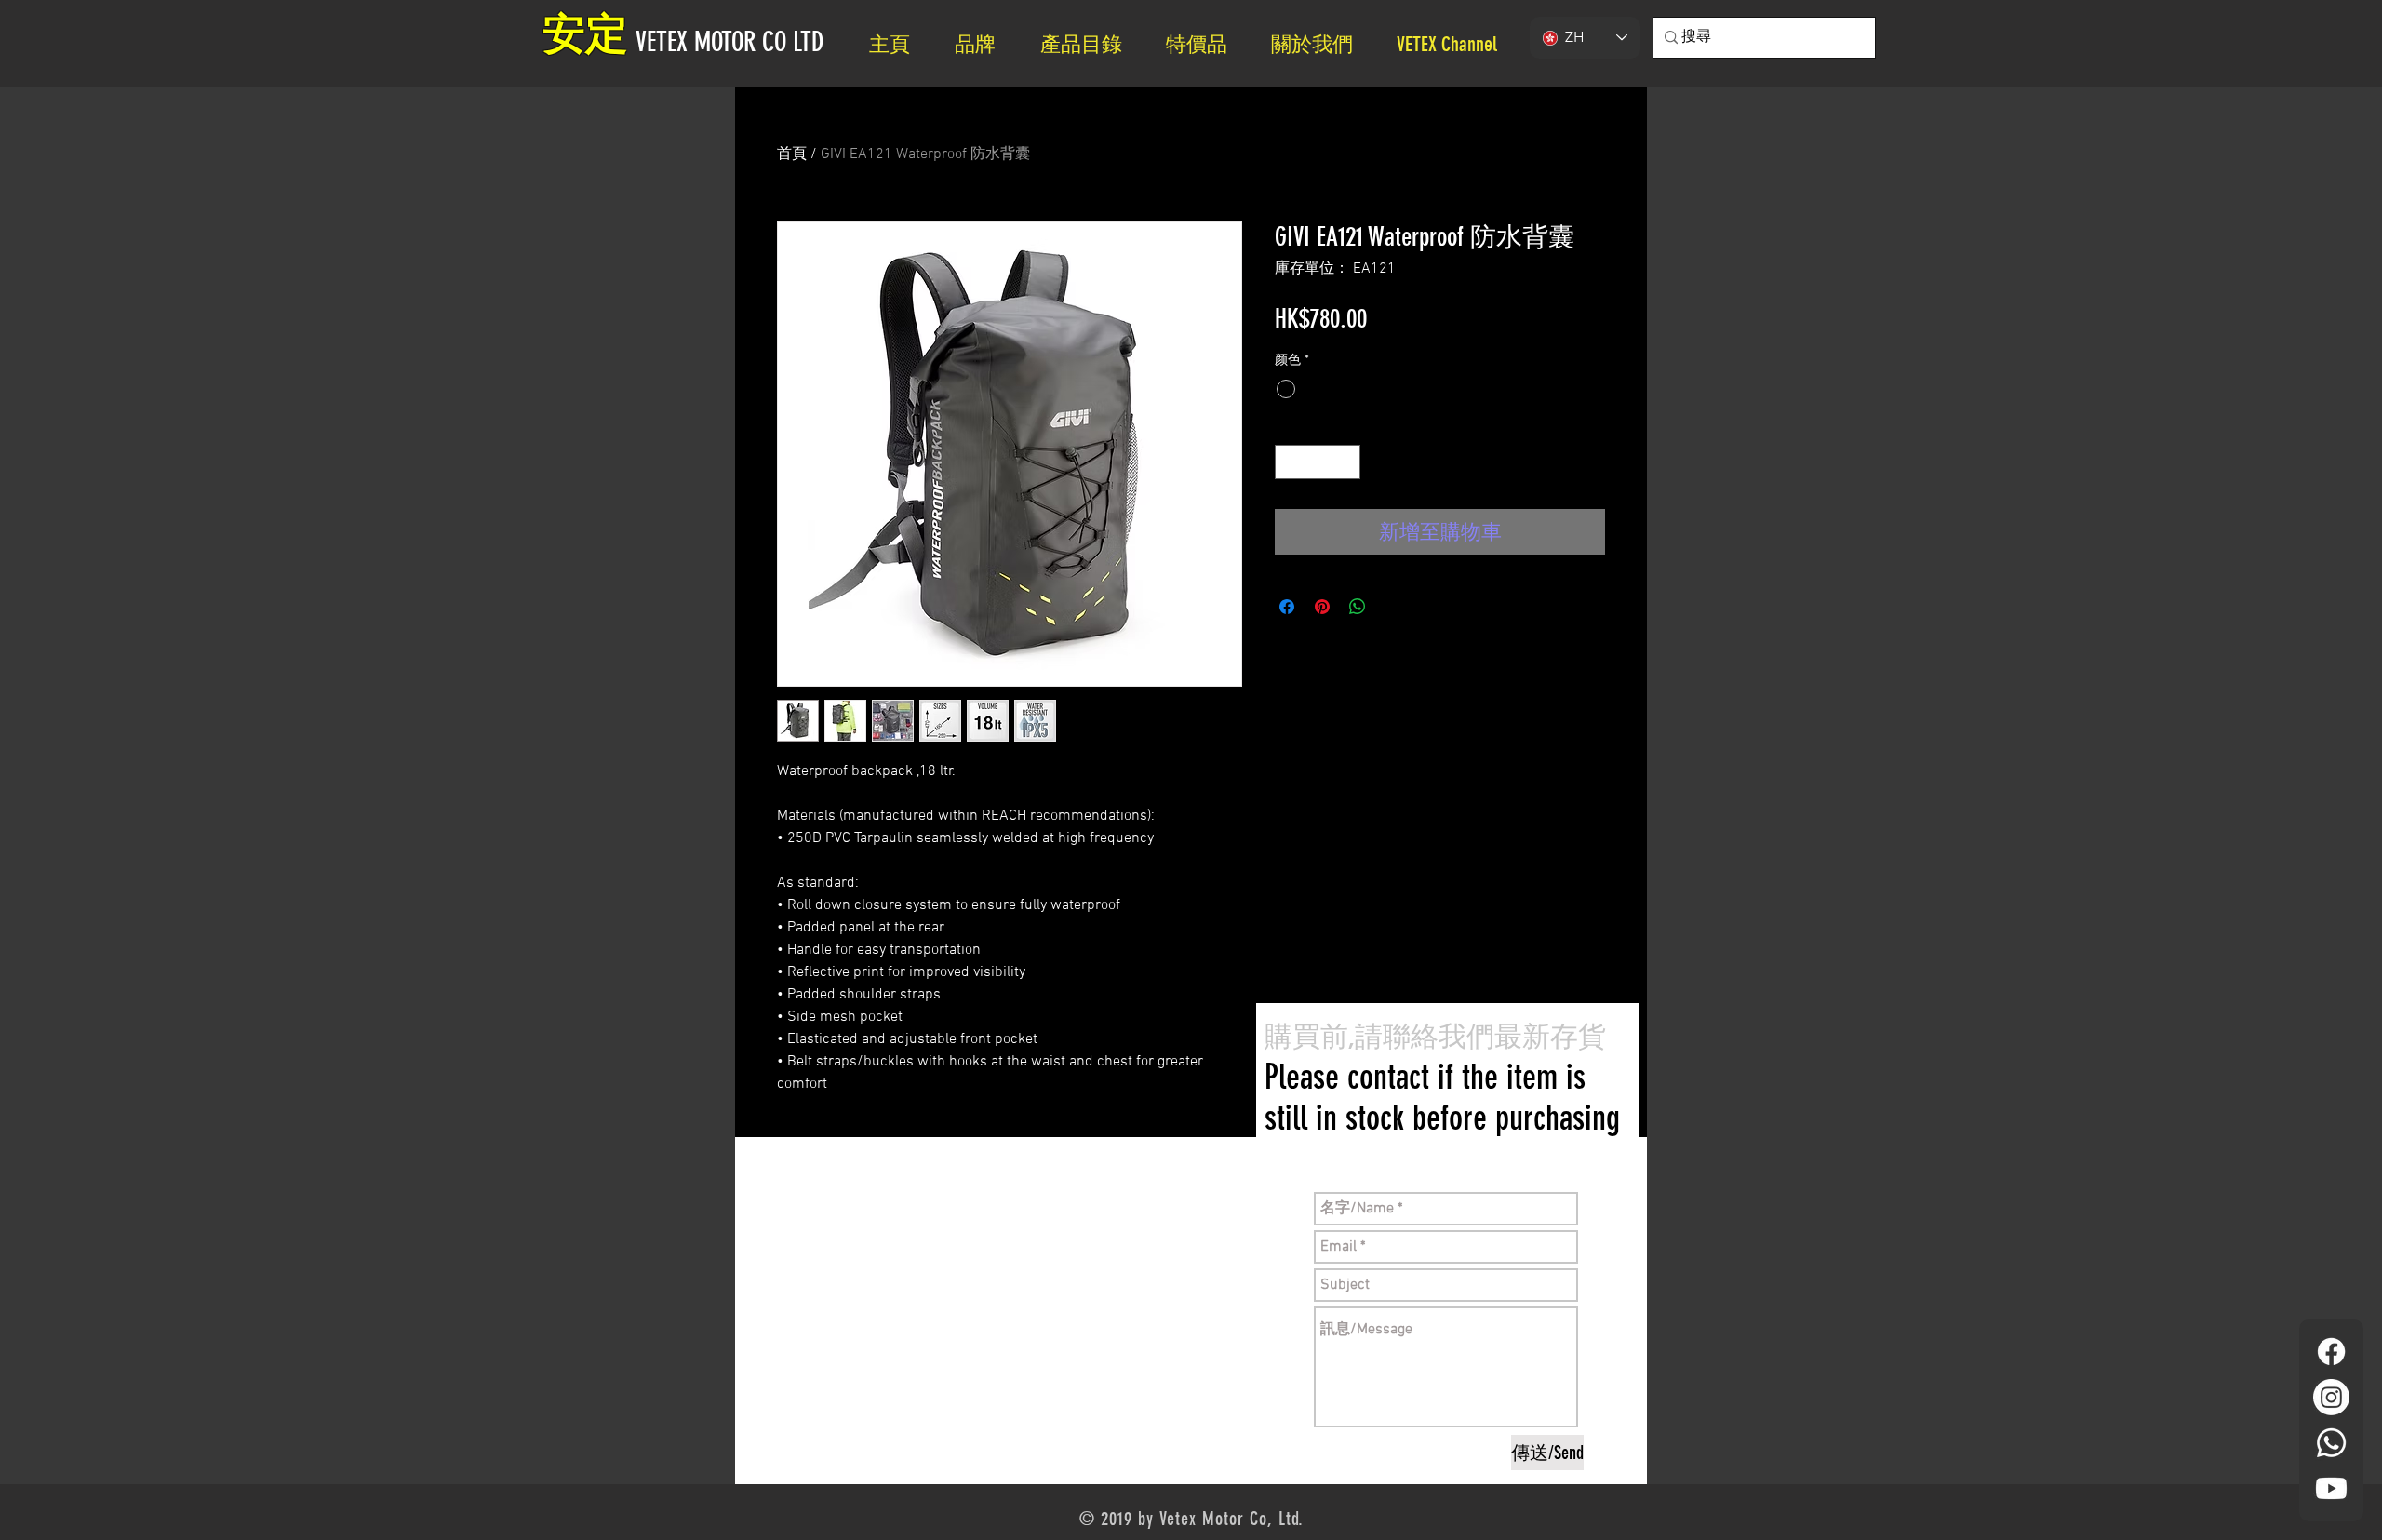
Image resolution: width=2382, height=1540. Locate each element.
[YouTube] (2331, 1488)
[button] (1320, 44)
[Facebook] (2331, 1352)
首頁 (792, 154)
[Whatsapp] (2331, 1443)
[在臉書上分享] (1287, 607)
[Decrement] (1289, 462)
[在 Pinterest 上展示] (1322, 607)
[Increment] (1346, 462)
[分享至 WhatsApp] (1358, 607)
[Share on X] (1393, 607)
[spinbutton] (1318, 462)
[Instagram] (2331, 1397)
